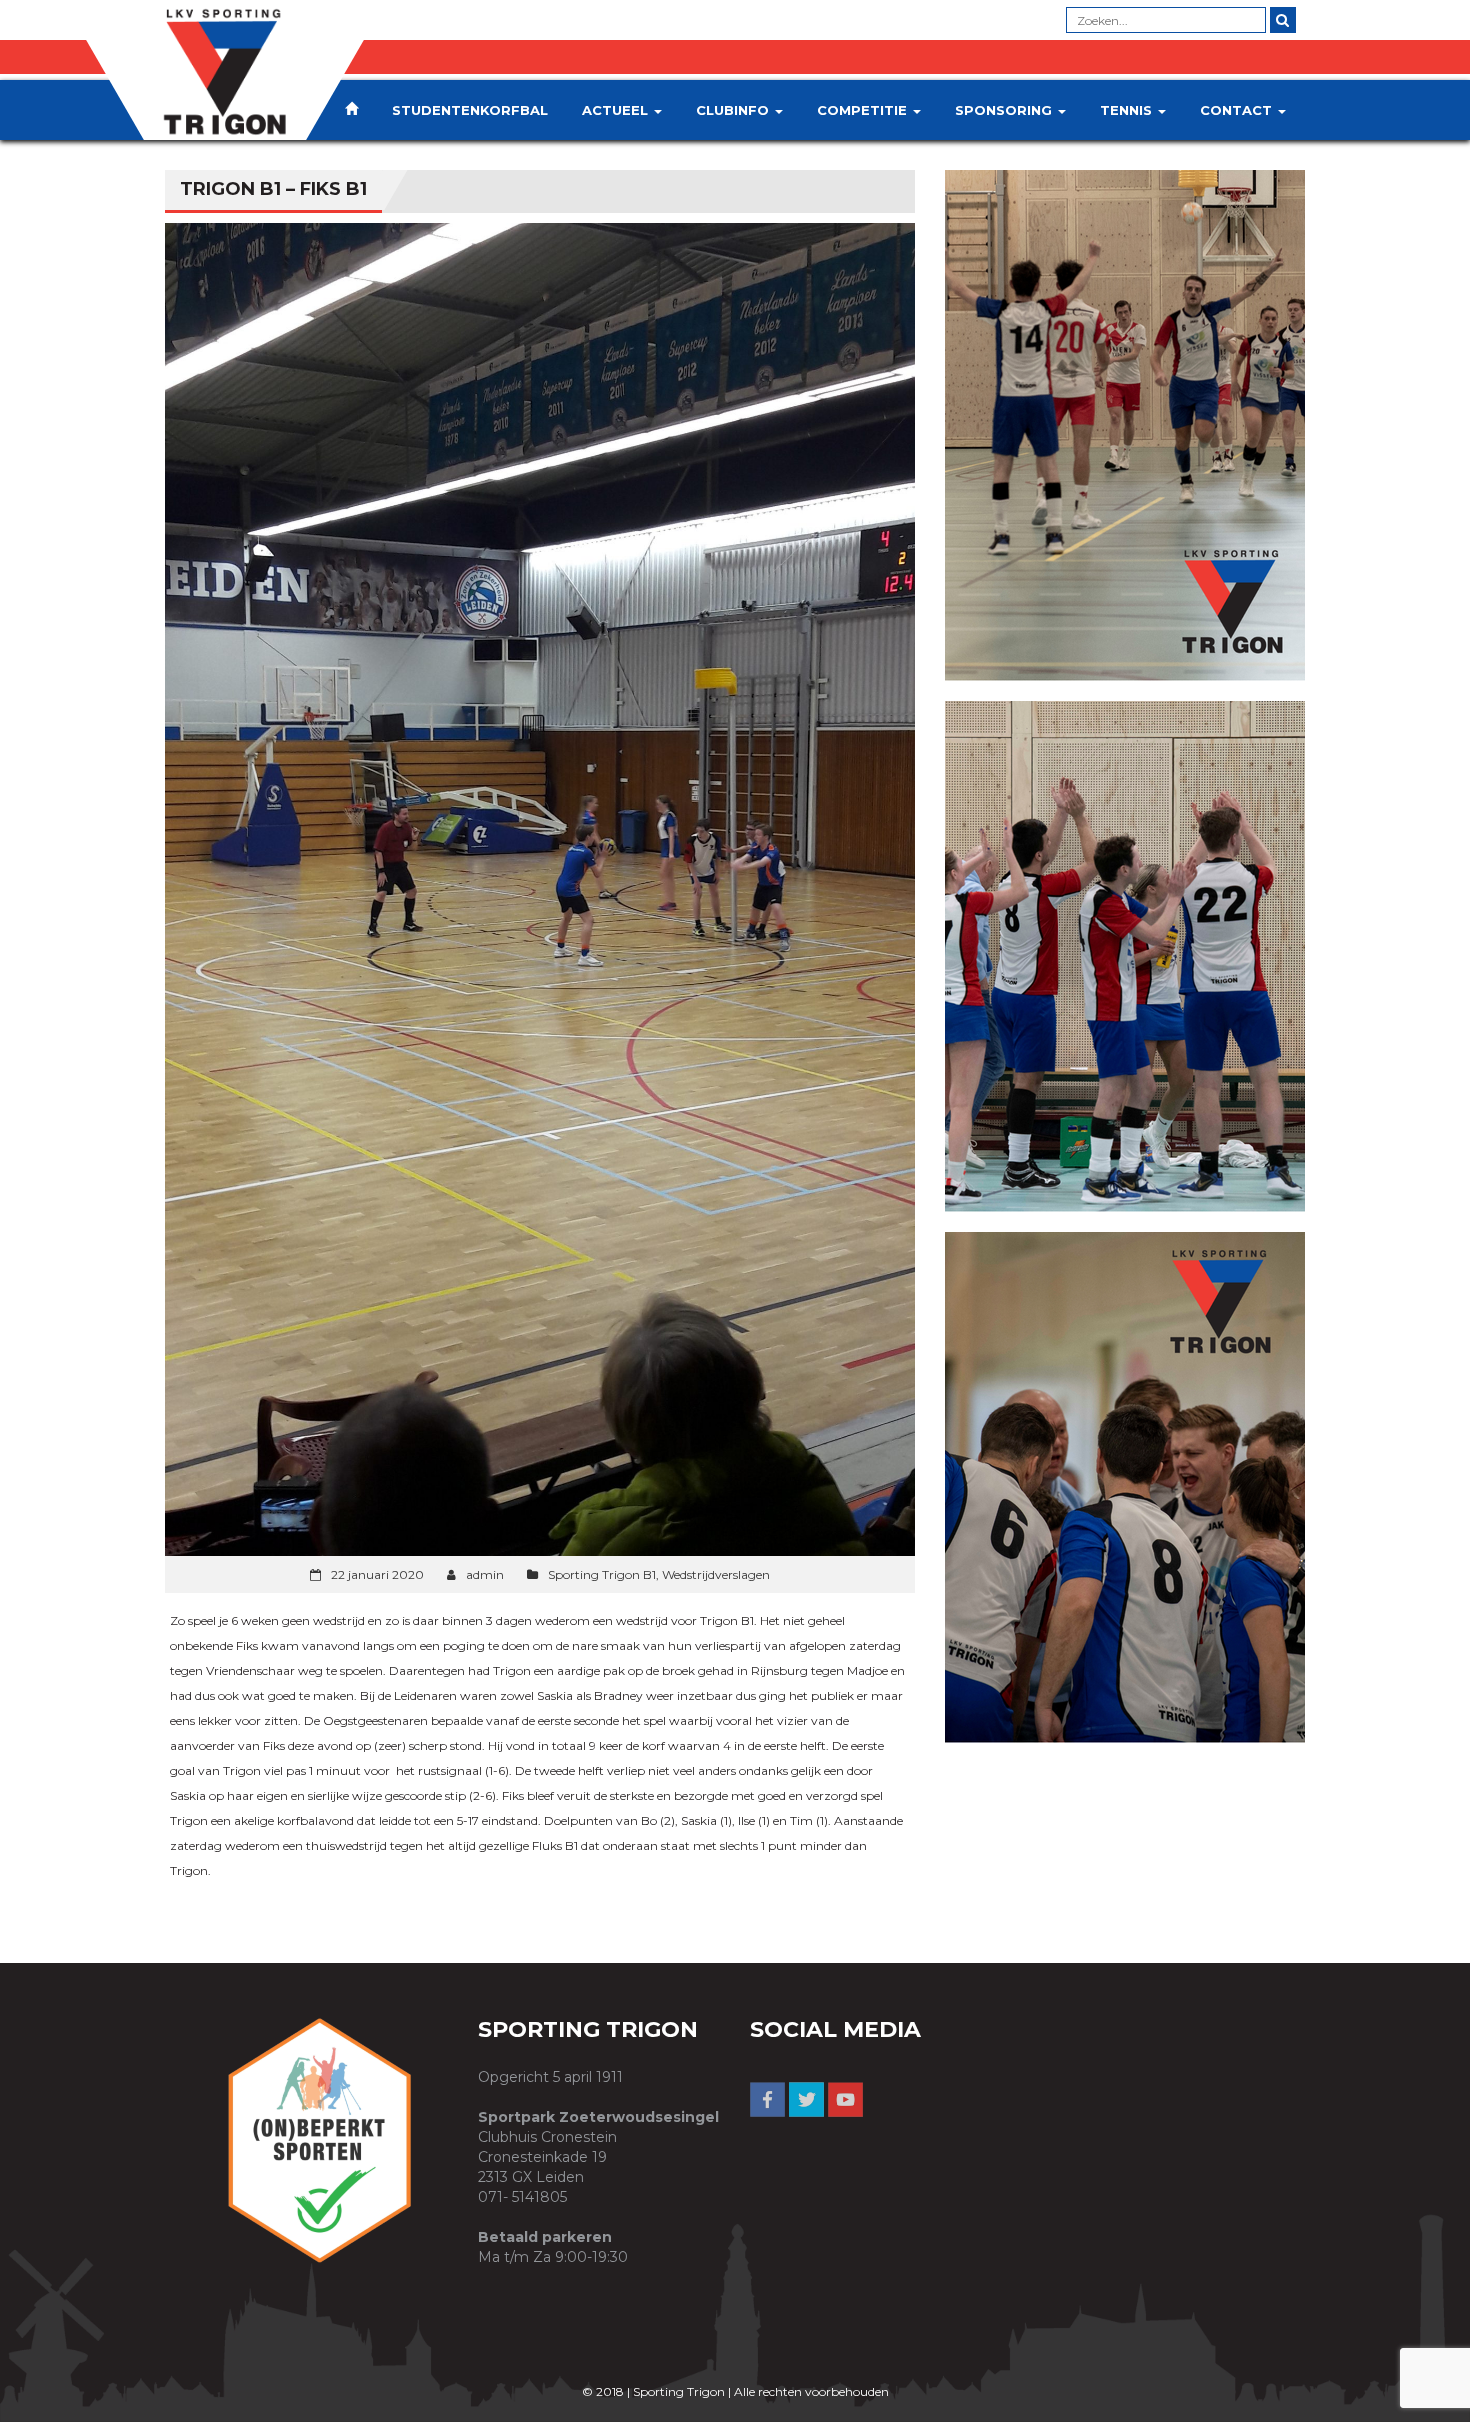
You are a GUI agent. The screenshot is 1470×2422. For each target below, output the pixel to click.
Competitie (864, 110)
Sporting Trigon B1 (602, 1574)
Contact (1238, 110)
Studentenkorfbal (470, 110)
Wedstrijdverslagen (716, 1574)
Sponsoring (1005, 110)
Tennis (1128, 110)
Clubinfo (734, 110)
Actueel (617, 110)
